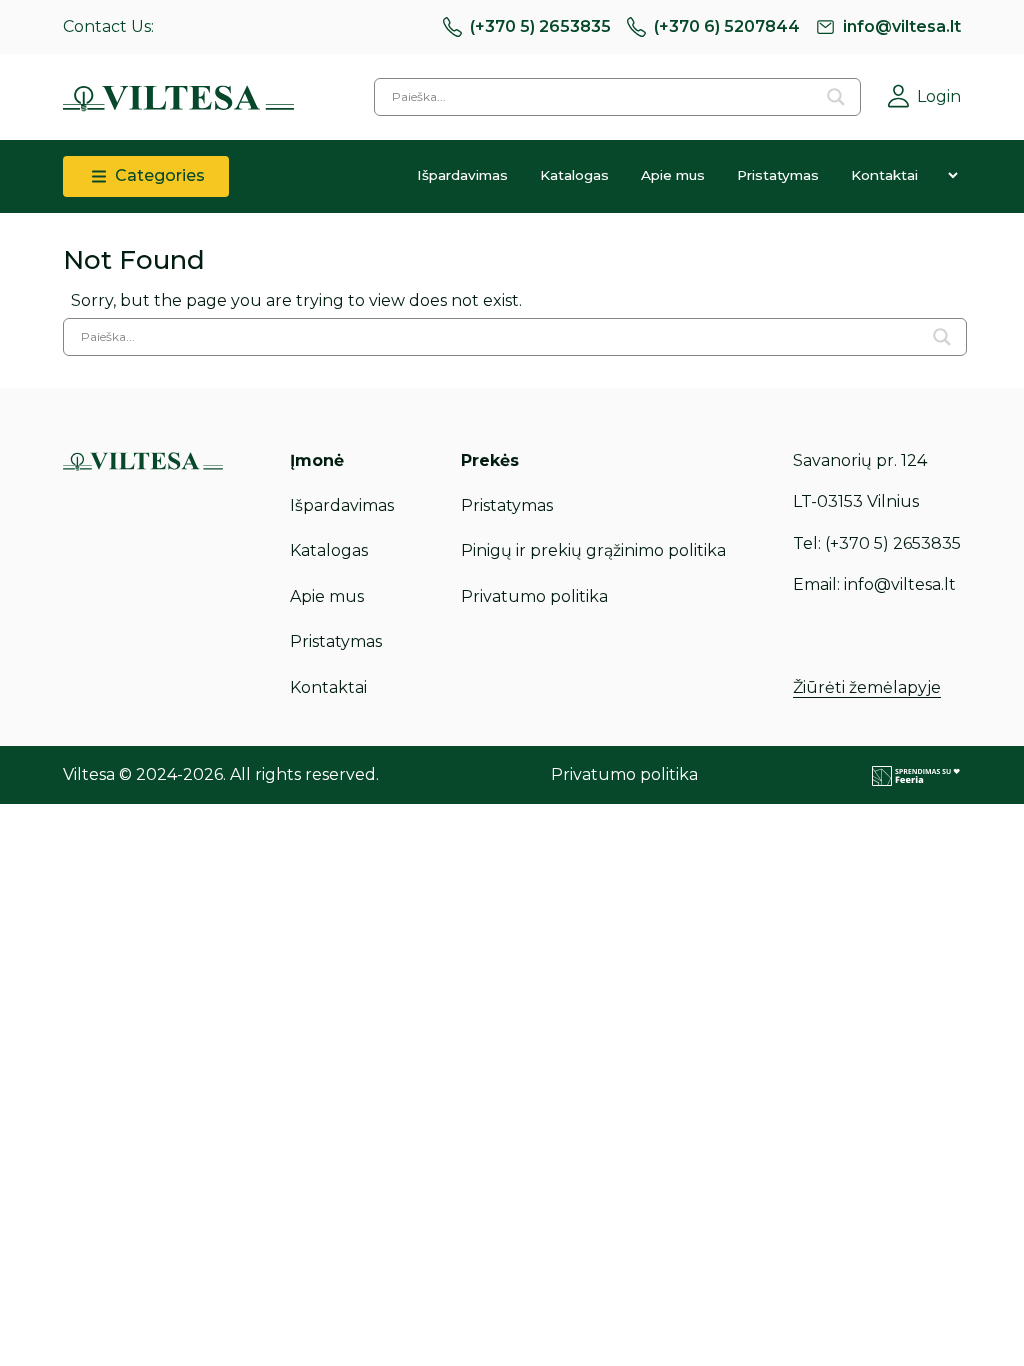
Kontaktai (884, 175)
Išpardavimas (462, 175)
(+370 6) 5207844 (727, 26)
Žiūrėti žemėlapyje (867, 687)
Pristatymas (778, 175)
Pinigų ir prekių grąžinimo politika (593, 550)
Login (939, 96)
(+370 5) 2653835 (540, 26)
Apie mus (673, 175)
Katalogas (574, 175)
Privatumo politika (534, 596)
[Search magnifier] (836, 97)
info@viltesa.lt (902, 26)
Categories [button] (158, 175)
